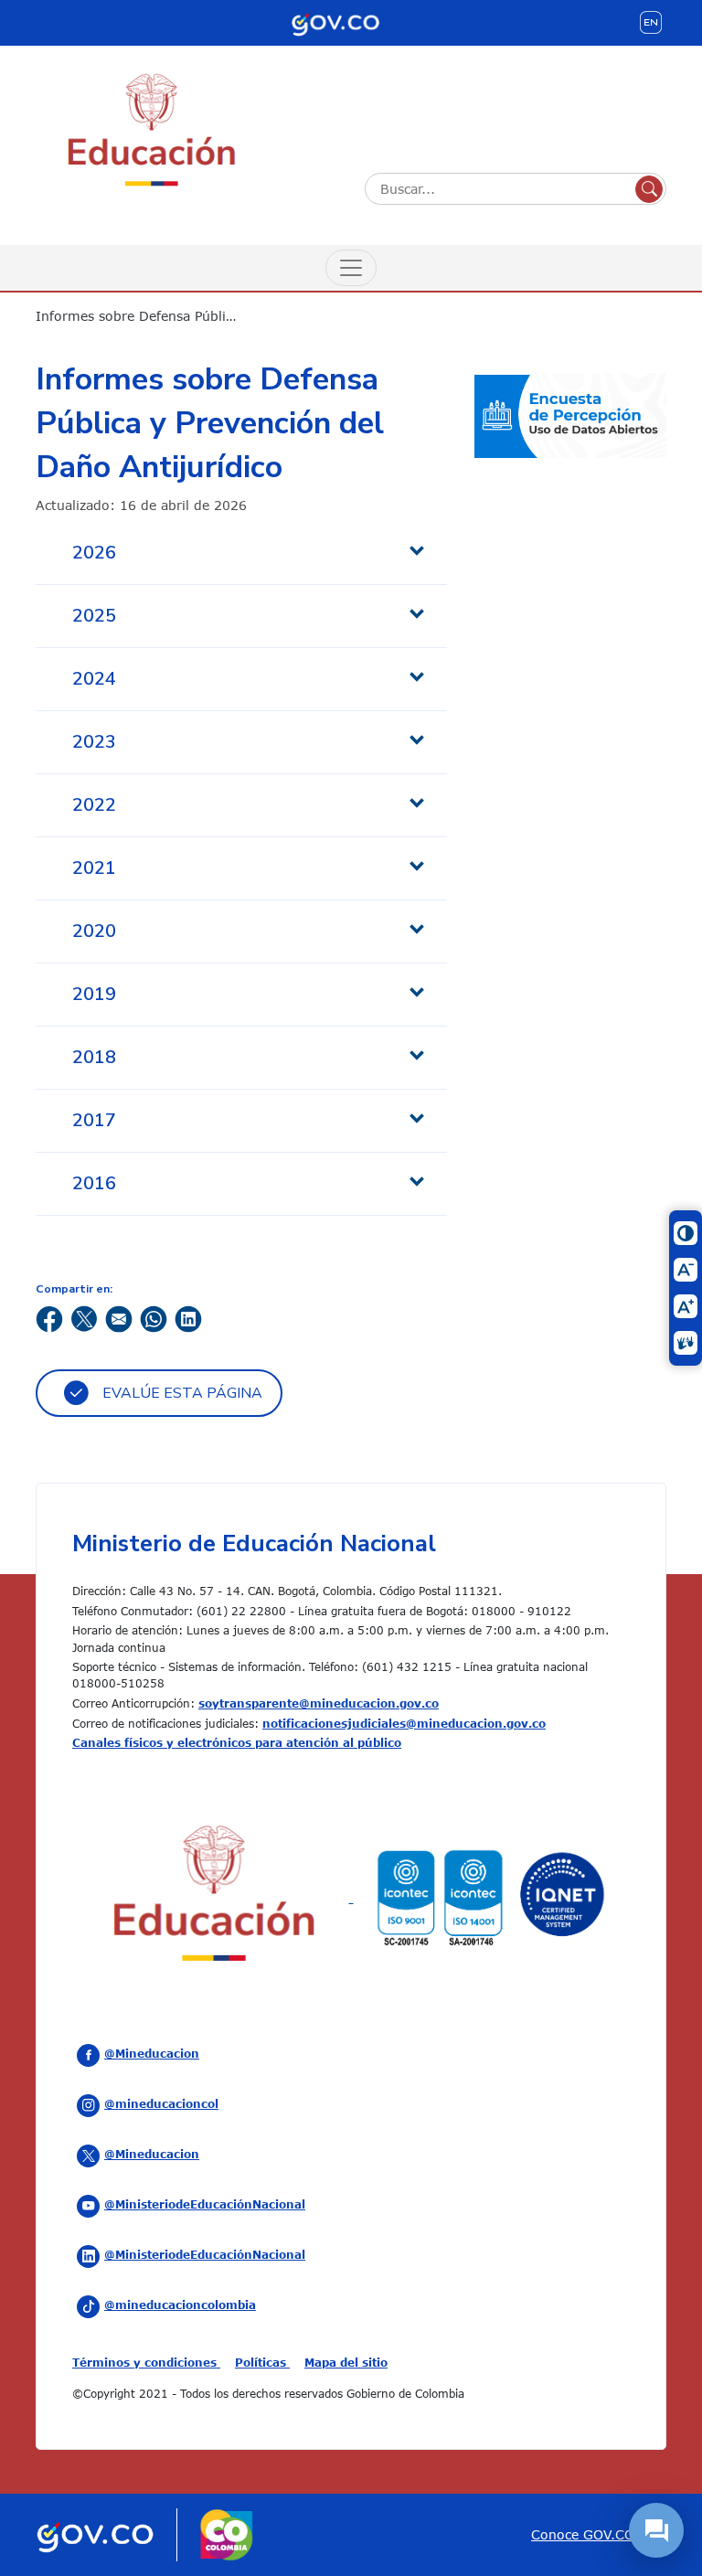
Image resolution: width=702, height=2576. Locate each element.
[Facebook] (49, 1317)
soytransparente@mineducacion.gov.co (319, 1703)
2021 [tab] (94, 868)
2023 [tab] (94, 742)
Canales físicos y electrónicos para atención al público (237, 1742)
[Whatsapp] (154, 1317)
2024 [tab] (94, 679)
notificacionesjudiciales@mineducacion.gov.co (404, 1723)
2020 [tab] (94, 931)
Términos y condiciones (146, 2362)
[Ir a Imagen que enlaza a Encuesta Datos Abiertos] (570, 414)
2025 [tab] (94, 616)
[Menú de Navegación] (351, 268)
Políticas (262, 2362)
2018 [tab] (94, 1057)
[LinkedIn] (188, 1317)
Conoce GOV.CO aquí (599, 2534)
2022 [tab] (94, 805)
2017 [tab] (94, 1120)
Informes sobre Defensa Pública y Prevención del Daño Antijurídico (150, 316)
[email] (119, 1317)
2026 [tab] (94, 553)
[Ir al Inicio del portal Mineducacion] (214, 1897)
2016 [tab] (94, 1183)
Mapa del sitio (346, 2362)
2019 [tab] (94, 994)
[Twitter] (84, 1317)
